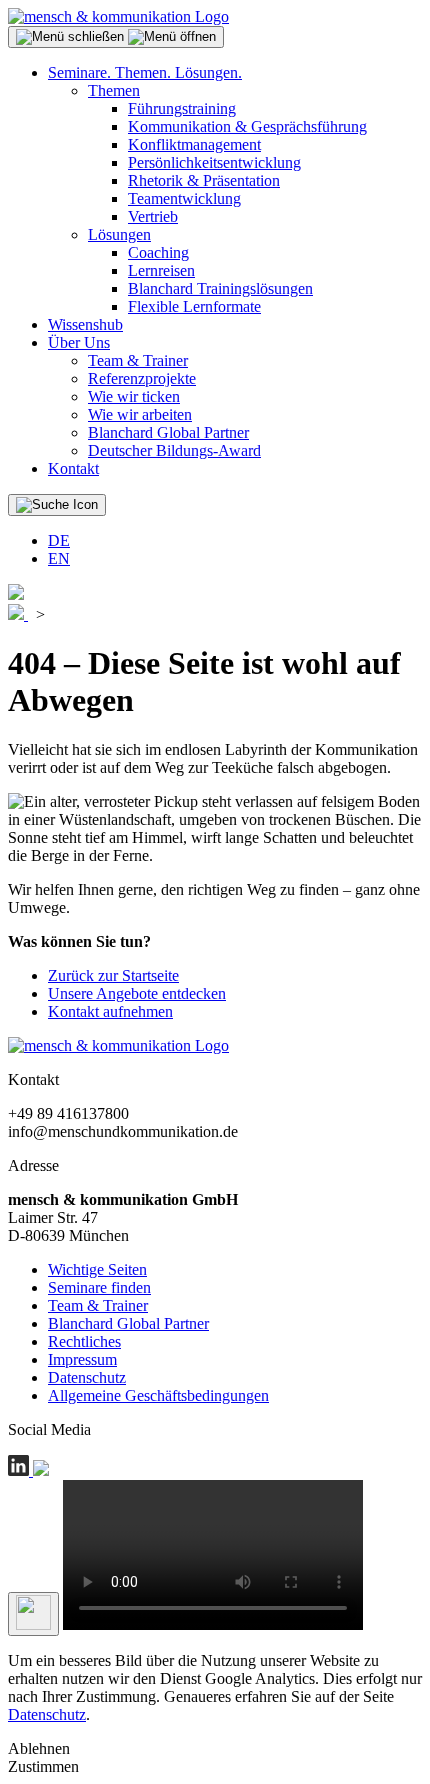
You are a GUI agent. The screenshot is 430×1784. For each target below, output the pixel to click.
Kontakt (73, 468)
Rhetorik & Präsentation (204, 180)
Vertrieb (153, 216)
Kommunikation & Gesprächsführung (247, 126)
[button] (116, 37)
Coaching (158, 252)
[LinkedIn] (20, 1470)
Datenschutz (87, 1377)
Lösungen (119, 234)
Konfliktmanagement (194, 144)
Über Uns (79, 342)
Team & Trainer (138, 360)
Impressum (82, 1359)
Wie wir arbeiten (140, 414)
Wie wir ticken (134, 396)
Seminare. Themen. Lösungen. (145, 72)
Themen (114, 90)
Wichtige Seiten (97, 1269)
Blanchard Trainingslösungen (220, 288)
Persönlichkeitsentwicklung (214, 162)
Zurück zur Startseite (113, 975)
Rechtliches (84, 1341)
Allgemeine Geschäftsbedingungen (158, 1395)
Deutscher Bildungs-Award (174, 450)
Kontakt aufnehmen (110, 1011)
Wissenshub (85, 324)
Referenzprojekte (142, 378)
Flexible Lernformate (194, 306)
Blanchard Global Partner (168, 432)
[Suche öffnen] (57, 505)
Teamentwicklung (184, 198)
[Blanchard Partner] (16, 594)
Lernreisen (161, 270)
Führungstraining (182, 108)
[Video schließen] (33, 1614)
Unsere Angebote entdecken (137, 993)
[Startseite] (118, 16)
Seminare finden (99, 1287)
